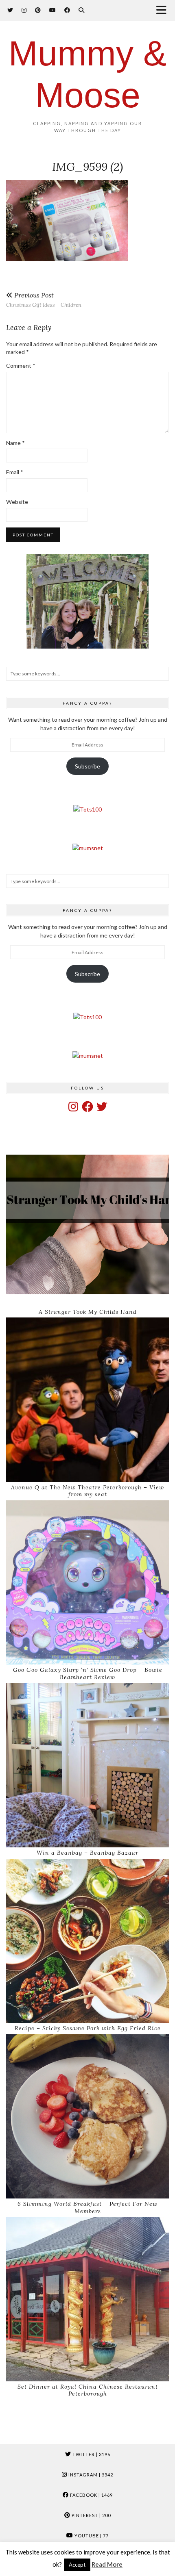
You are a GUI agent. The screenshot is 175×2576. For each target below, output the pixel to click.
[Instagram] (24, 10)
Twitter (91, 2454)
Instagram (90, 2475)
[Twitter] (10, 10)
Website (17, 502)
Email (15, 472)
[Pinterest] (38, 10)
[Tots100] (87, 809)
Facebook (91, 2495)
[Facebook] (67, 10)
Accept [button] (77, 2565)
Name (15, 443)
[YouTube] (53, 10)
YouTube (91, 2536)
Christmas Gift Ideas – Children (44, 300)
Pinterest (91, 2515)
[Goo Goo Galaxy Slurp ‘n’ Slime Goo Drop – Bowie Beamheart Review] (87, 1583)
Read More (107, 2564)
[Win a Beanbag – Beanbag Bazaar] (87, 1765)
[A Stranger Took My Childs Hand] (87, 1224)
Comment (21, 366)
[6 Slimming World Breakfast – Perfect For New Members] (87, 2117)
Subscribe (87, 766)
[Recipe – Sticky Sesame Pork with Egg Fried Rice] (87, 1941)
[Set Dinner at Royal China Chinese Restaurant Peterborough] (87, 2299)
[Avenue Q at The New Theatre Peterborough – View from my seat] (87, 1400)
